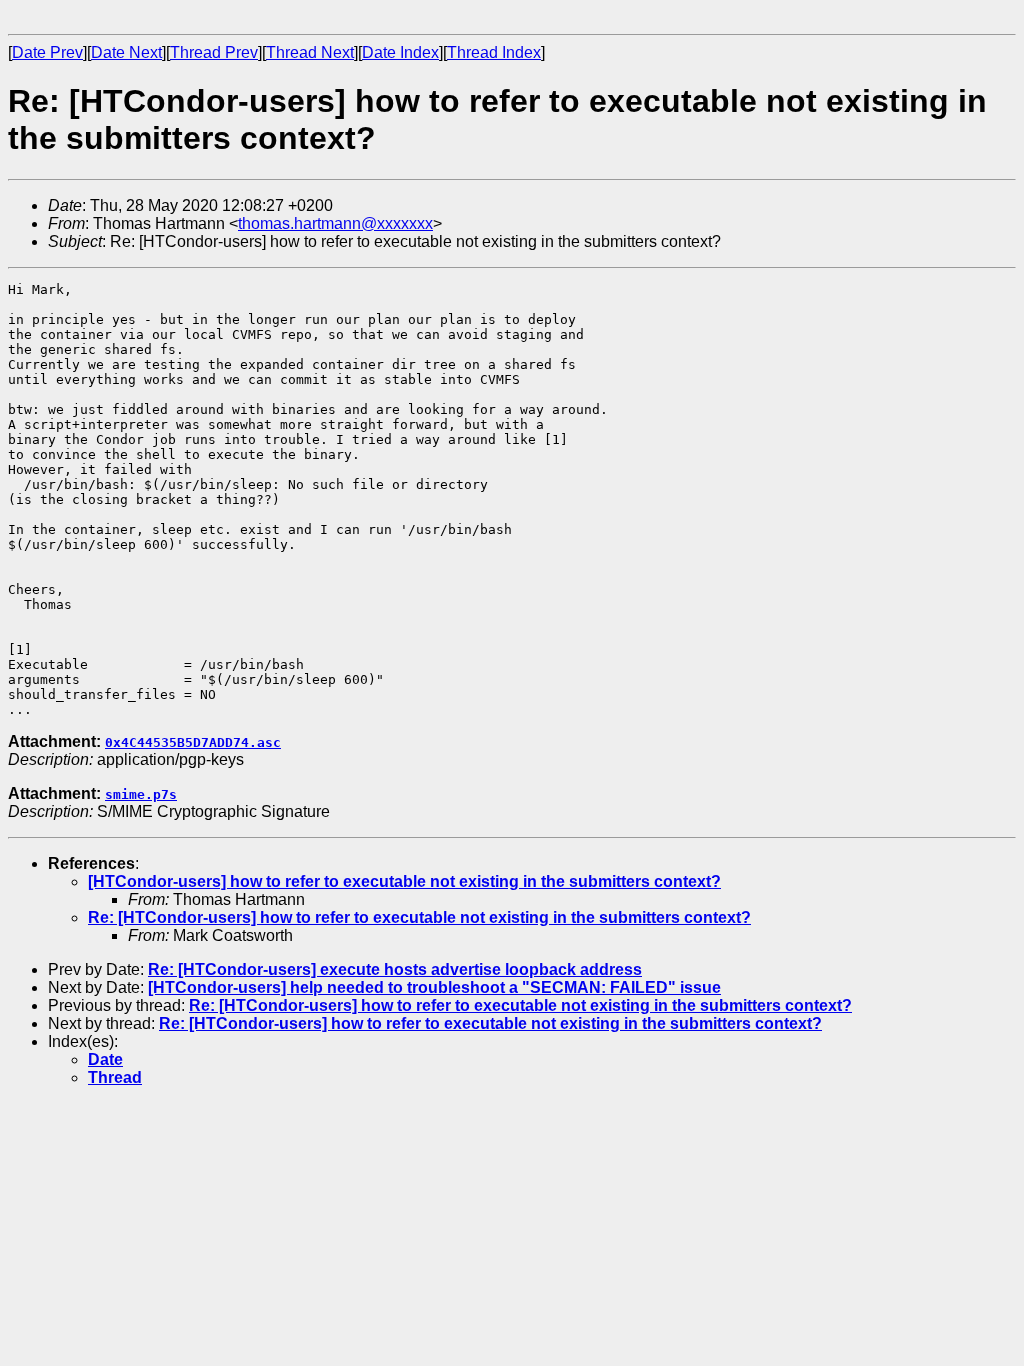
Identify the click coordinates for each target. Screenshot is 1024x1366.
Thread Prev (214, 52)
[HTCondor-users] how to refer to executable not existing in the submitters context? (404, 881)
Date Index (400, 52)
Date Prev (47, 52)
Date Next (126, 52)
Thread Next (310, 52)
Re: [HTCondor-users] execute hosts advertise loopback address (395, 969)
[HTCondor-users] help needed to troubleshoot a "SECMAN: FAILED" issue (434, 987)
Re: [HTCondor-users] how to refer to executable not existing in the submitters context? (419, 917)
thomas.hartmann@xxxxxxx (335, 223)
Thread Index (494, 52)
